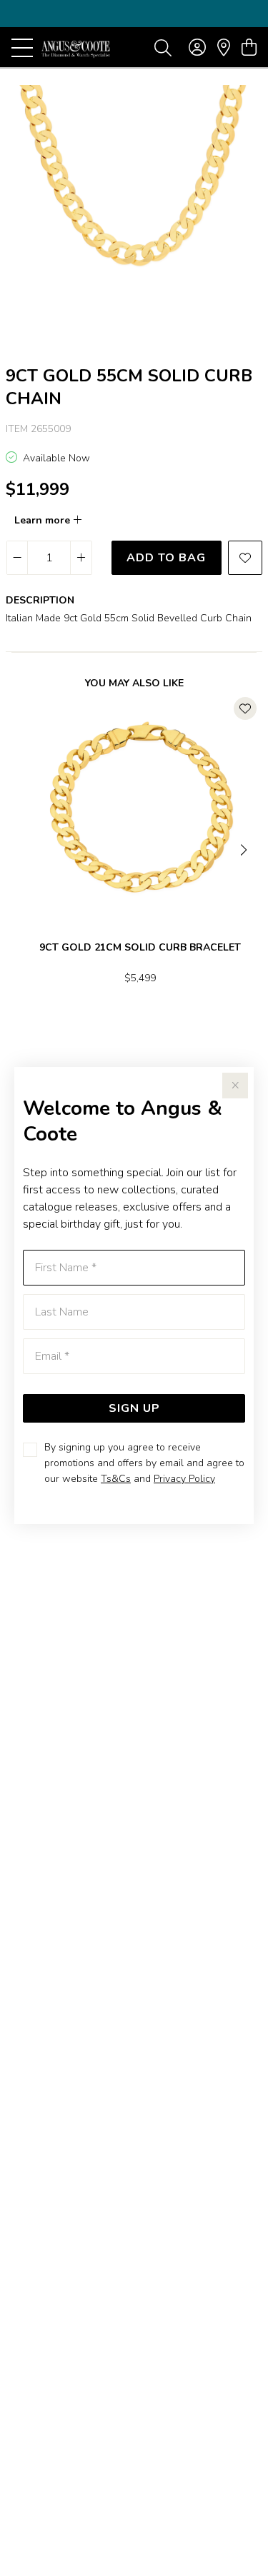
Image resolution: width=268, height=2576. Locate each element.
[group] (134, 14)
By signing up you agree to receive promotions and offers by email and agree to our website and (144, 1463)
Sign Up (134, 1408)
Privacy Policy (184, 1479)
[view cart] (249, 48)
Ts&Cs (116, 1479)
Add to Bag (166, 558)
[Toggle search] (163, 47)
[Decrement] (18, 558)
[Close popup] (235, 1086)
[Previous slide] (23, 848)
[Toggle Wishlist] (245, 708)
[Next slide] (245, 848)
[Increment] (81, 558)
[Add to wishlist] (245, 558)
